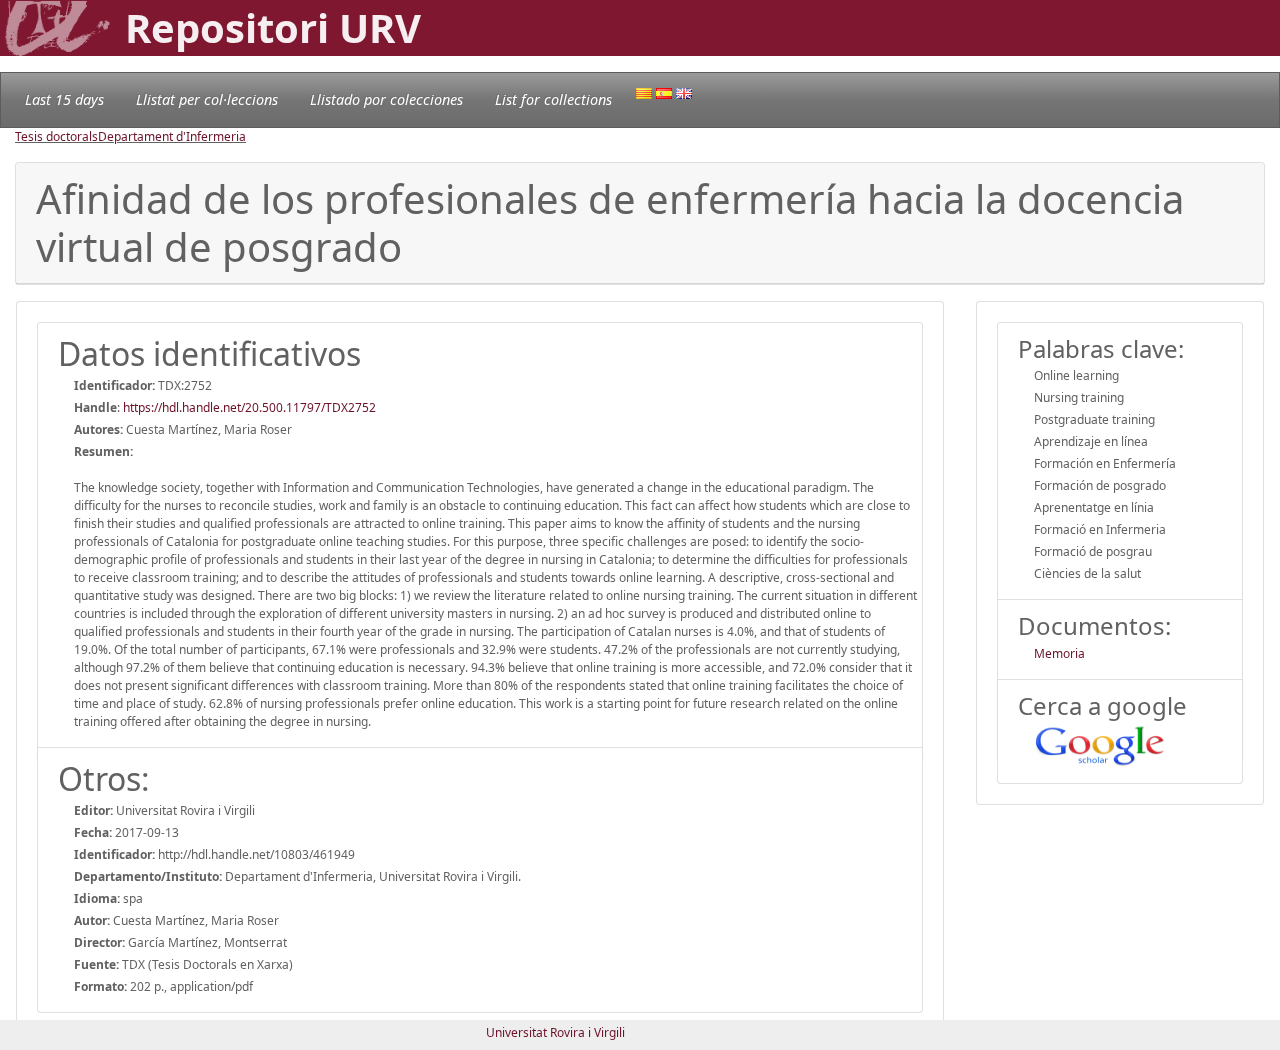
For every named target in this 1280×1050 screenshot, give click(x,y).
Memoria (1059, 653)
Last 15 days (64, 99)
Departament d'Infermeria (172, 136)
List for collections (553, 99)
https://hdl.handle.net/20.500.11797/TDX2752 (249, 407)
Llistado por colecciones (386, 99)
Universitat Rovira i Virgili (555, 1032)
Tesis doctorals (56, 136)
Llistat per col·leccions (207, 99)
